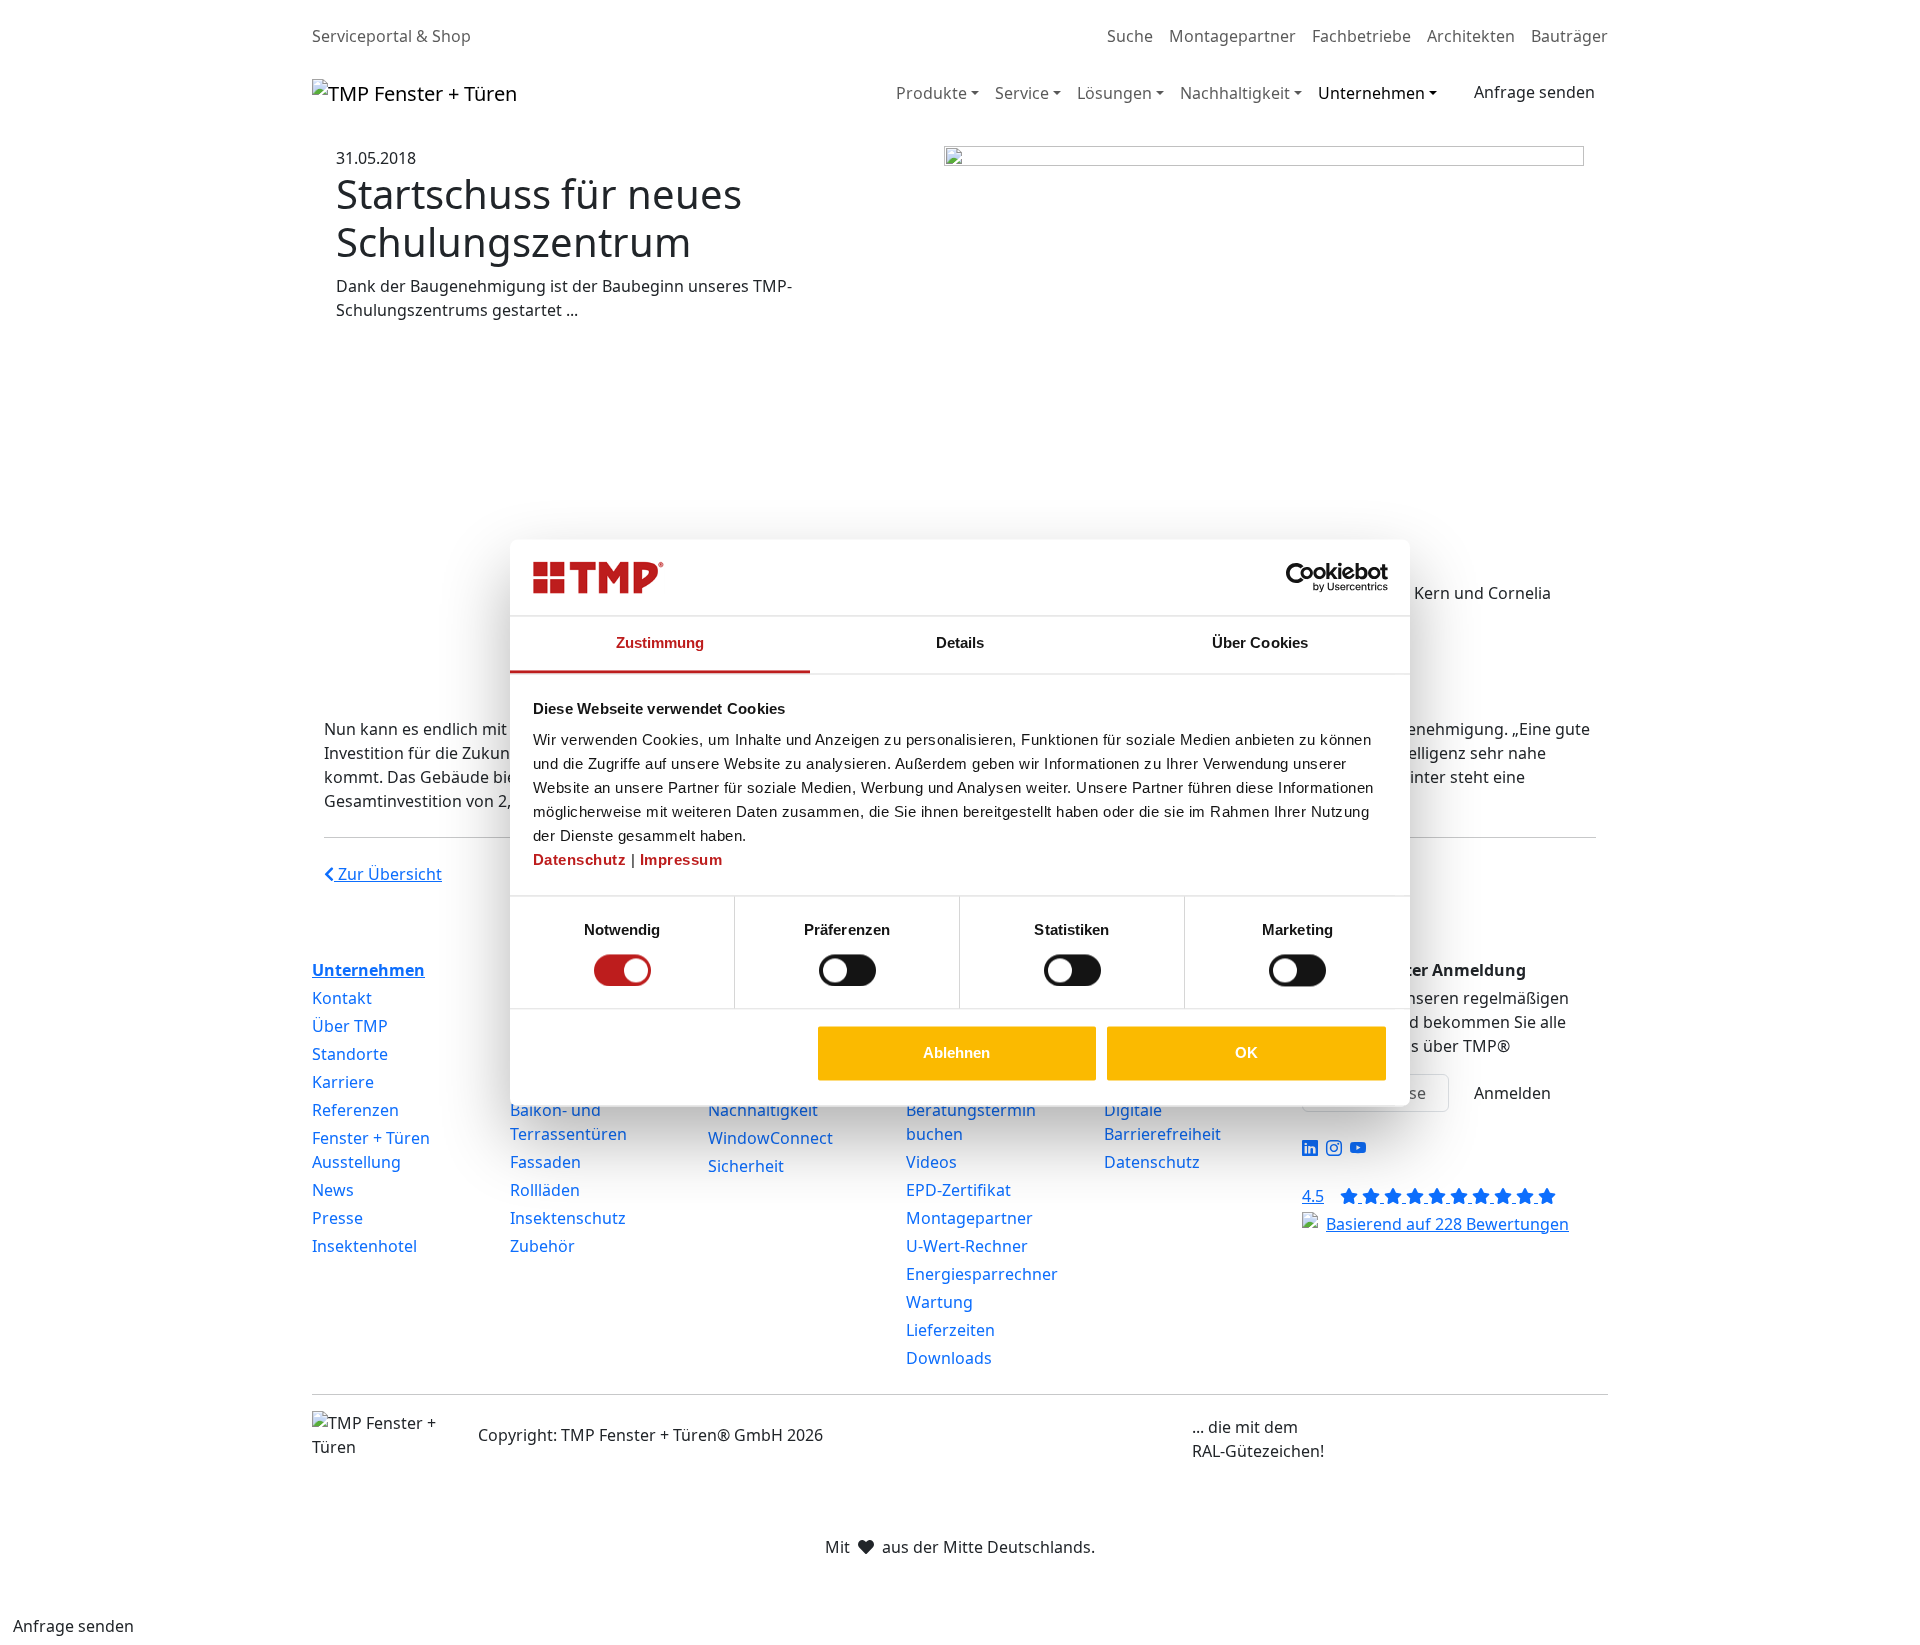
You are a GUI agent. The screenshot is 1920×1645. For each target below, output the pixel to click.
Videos (931, 1162)
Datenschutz (580, 860)
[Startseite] (414, 93)
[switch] (847, 970)
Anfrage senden (1534, 92)
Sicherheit (746, 1166)
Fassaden (545, 1162)
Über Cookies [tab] (1260, 643)
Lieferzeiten (950, 1330)
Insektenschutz (568, 1218)
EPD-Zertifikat (958, 1190)
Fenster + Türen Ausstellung (371, 1150)
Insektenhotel (364, 1246)
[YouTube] (1358, 1148)
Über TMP (350, 1026)
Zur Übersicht (388, 874)
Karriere (343, 1082)
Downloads (949, 1358)
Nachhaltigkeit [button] (1235, 93)
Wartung (939, 1302)
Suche (1130, 36)
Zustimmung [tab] (660, 643)
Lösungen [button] (1114, 93)
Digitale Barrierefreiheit (1162, 1122)
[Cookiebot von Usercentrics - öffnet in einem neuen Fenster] (1300, 577)
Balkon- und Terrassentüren (568, 1122)
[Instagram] (1334, 1148)
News (333, 1190)
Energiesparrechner (982, 1274)
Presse (337, 1218)
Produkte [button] (931, 93)
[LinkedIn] (1310, 1148)
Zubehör (542, 1246)
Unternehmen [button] (1371, 93)
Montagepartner (1232, 36)
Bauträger (1569, 36)
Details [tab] (960, 643)
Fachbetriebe (1361, 36)
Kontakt (342, 998)
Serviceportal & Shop (391, 36)
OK (1246, 1053)
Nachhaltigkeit (763, 1110)
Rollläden (545, 1190)
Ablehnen (956, 1053)
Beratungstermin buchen (971, 1122)
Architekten (1471, 36)
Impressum (681, 860)
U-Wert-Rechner (967, 1246)
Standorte (350, 1054)
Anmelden (1512, 1093)
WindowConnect (770, 1138)
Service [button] (1022, 93)
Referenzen (355, 1110)
